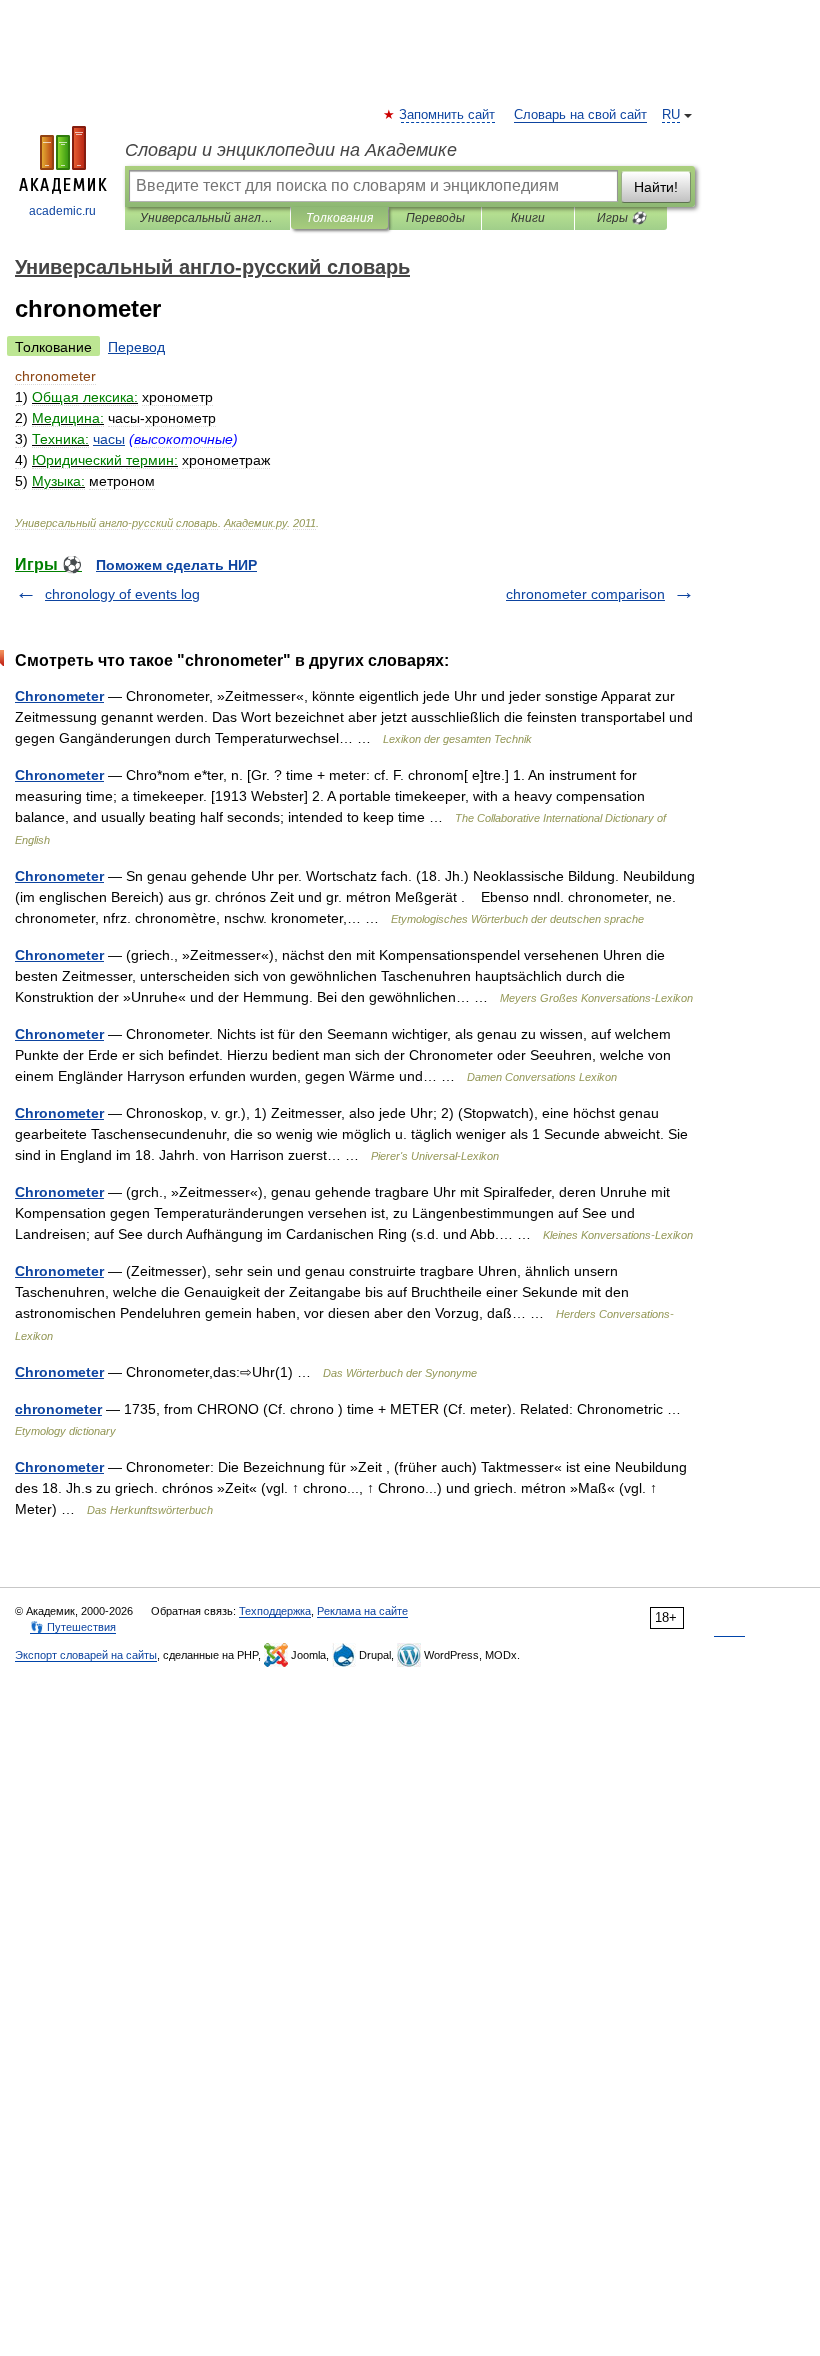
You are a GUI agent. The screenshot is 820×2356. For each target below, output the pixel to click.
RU (671, 115)
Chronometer (59, 696)
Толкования (339, 218)
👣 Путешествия (73, 1627)
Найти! (656, 187)
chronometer (58, 1409)
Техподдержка (275, 1611)
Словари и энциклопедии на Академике (291, 150)
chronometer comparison (585, 594)
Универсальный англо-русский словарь (207, 218)
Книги (528, 218)
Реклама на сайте (362, 1611)
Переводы (435, 218)
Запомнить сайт (448, 115)
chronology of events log (122, 594)
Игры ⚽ (621, 218)
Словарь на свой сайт (580, 115)
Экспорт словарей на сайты (86, 1655)
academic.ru (62, 211)
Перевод (136, 347)
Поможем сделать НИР (176, 565)
